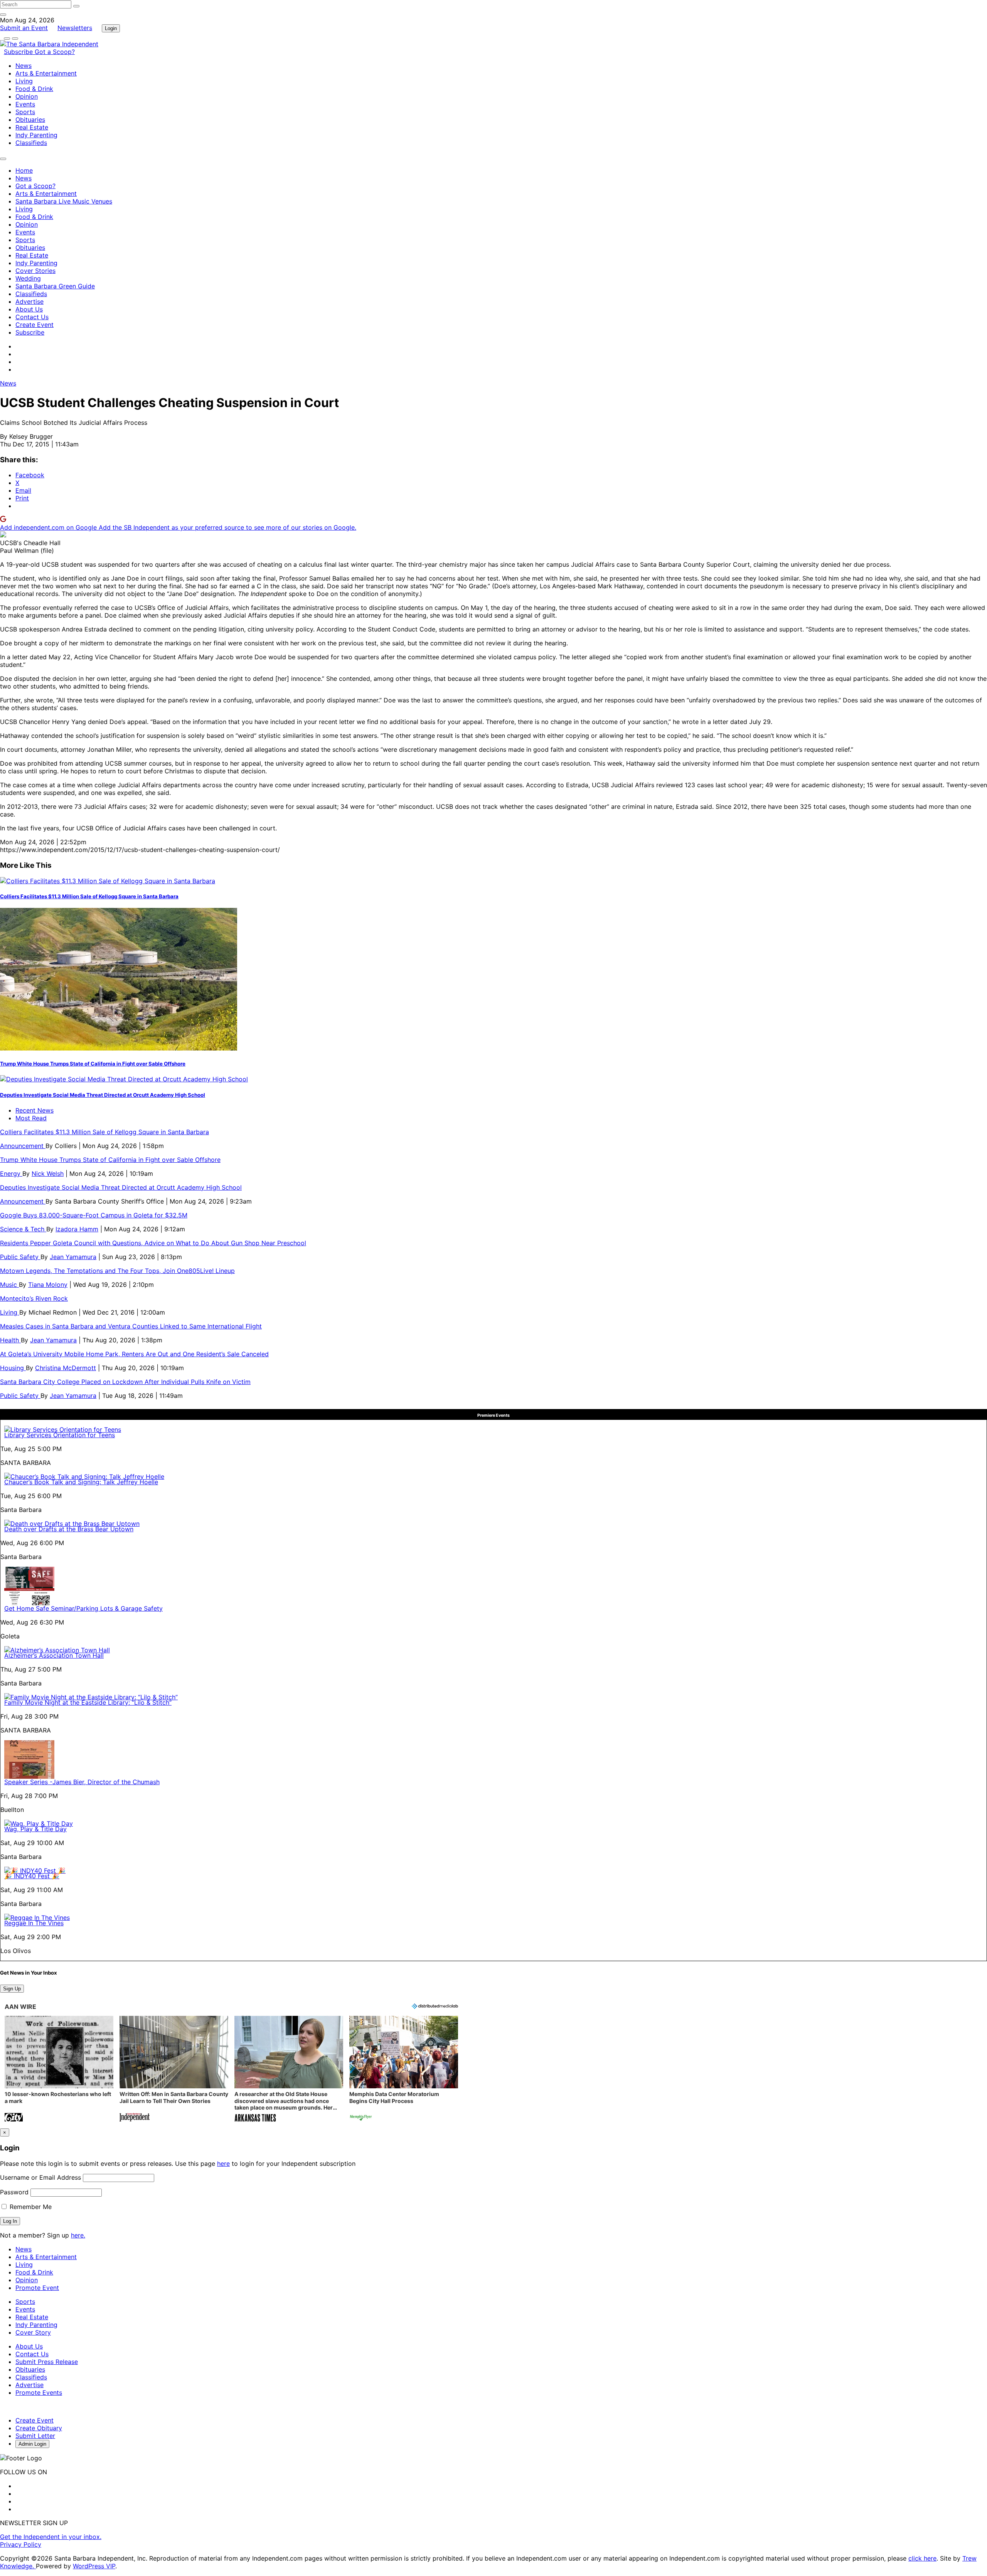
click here (922, 2558)
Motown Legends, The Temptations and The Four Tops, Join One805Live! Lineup (117, 1271)
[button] (59, 2070)
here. (78, 2235)
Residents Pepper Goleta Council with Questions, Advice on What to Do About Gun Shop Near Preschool (153, 1243)
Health (10, 1340)
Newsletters (75, 28)
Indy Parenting (36, 135)
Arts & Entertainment (46, 73)
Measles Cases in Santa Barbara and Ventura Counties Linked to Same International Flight (131, 1326)
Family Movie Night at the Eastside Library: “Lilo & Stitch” (88, 1702)
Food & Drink (34, 89)
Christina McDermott (66, 1368)
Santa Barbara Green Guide (55, 286)
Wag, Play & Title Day (35, 1829)
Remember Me (30, 2207)
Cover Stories (35, 271)
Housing (13, 1368)
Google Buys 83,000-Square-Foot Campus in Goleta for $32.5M (94, 1215)
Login (111, 28)
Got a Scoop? (55, 52)
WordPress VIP (94, 2566)
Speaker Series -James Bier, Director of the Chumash (82, 1782)
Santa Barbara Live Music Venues (64, 201)
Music (9, 1285)
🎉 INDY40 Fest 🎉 (32, 1876)
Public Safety (20, 1257)
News (24, 66)
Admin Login (32, 2444)
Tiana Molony (48, 1285)
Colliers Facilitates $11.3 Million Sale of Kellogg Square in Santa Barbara (89, 896)
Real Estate (32, 127)
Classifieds (31, 143)
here (223, 2164)
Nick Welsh (48, 1174)
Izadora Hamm (77, 1229)
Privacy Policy (21, 2544)
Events (25, 104)
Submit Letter (35, 2436)
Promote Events (39, 2392)
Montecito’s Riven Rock (34, 1298)
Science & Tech (23, 1229)
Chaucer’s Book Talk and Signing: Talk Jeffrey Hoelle (81, 1482)
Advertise (29, 301)
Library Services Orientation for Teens (60, 1435)
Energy (11, 1174)
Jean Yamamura (73, 1257)
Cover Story (33, 2332)
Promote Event (37, 2288)
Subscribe (19, 52)
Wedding (28, 278)
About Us (29, 309)
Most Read (31, 1118)
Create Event (35, 325)
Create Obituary (39, 2428)
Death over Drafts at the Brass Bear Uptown (69, 1529)
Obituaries (30, 120)
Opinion (27, 96)
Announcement (23, 1146)
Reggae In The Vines (34, 1923)
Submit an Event (24, 28)
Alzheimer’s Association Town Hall (54, 1655)
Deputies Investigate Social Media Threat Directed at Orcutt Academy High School (103, 1095)
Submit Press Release (47, 2362)
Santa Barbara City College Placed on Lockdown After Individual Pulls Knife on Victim (125, 1382)
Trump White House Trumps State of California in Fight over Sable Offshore (93, 1064)
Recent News (35, 1110)
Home (24, 170)
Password (14, 2192)
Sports (25, 112)
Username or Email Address (40, 2177)
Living (24, 81)
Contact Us (32, 317)
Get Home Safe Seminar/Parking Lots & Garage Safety (83, 1608)
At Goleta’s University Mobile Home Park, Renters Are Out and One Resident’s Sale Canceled (134, 1354)
